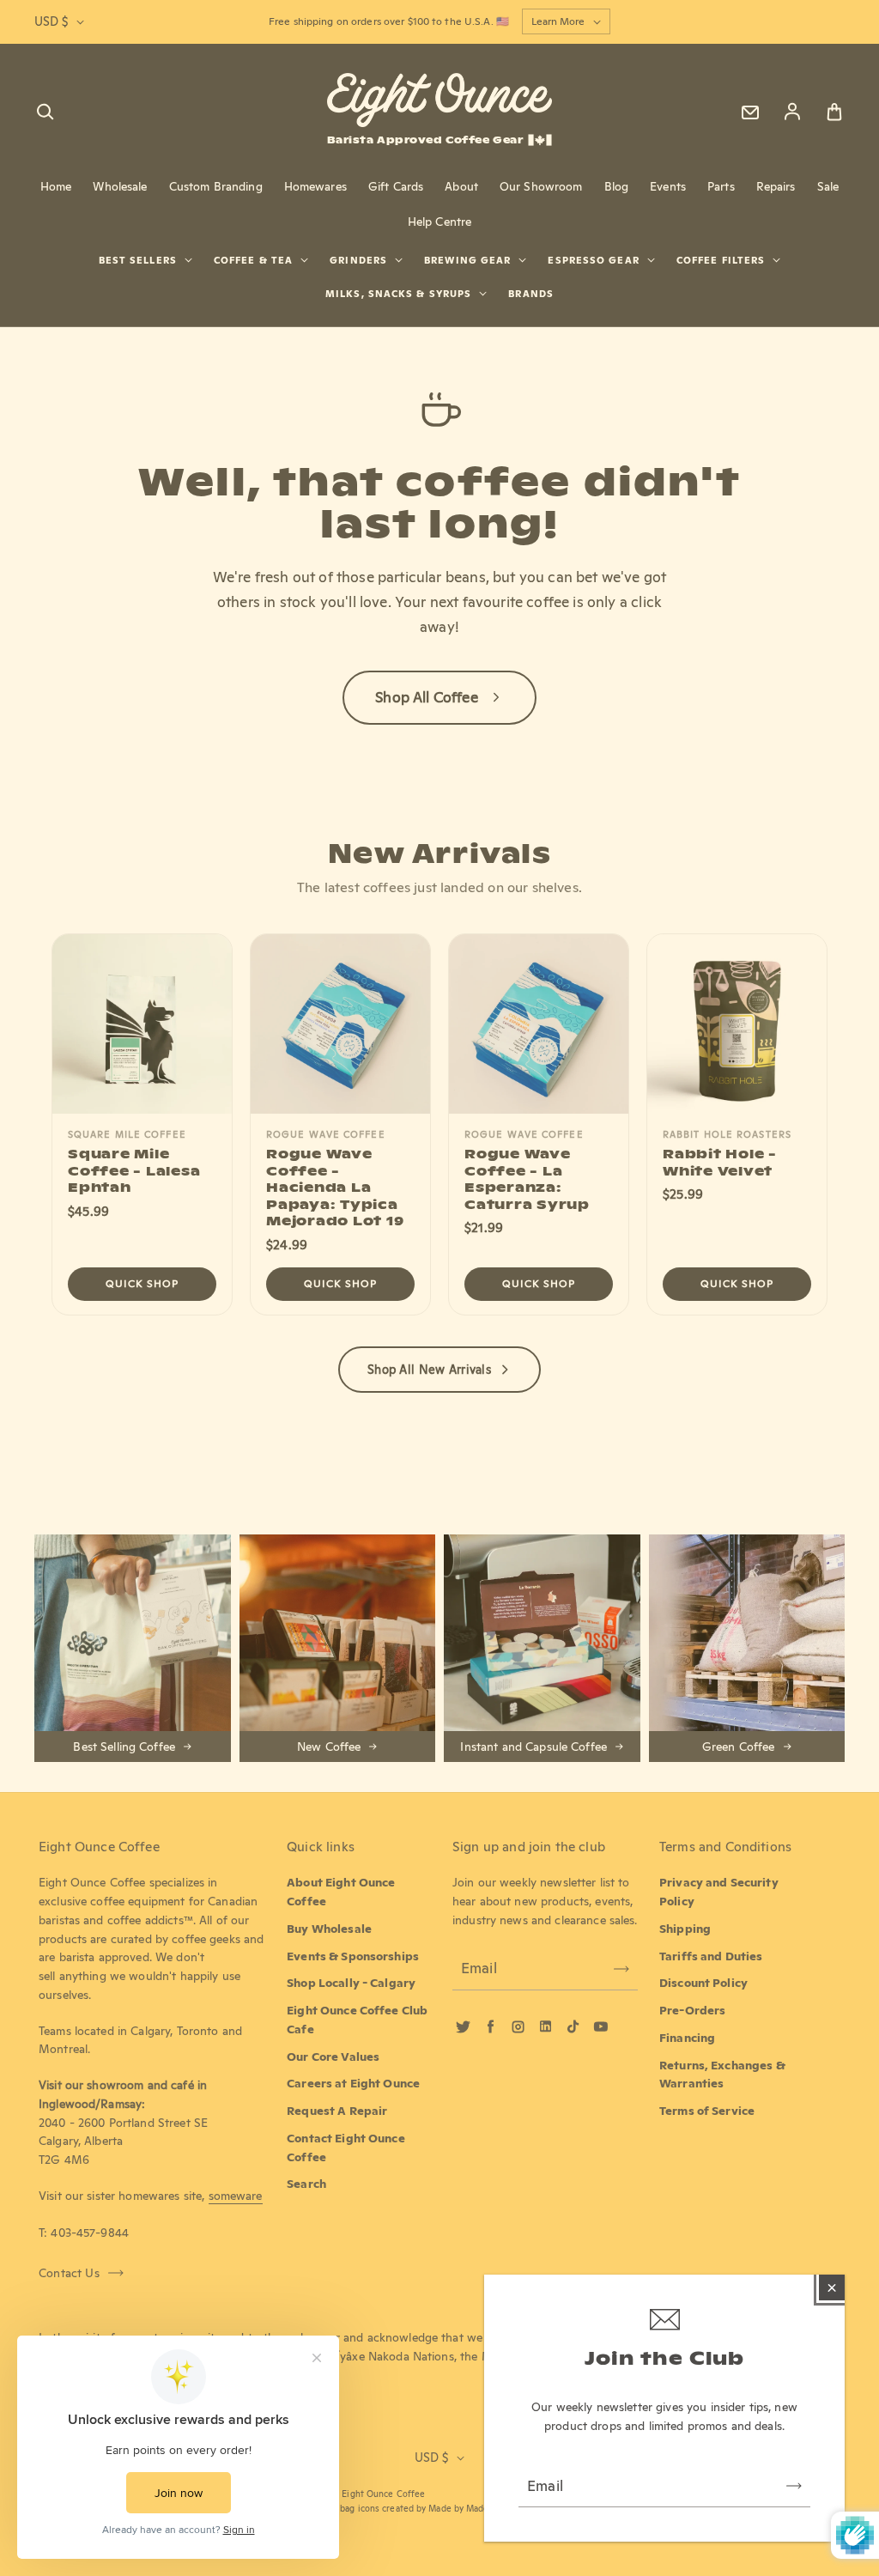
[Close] (832, 2287)
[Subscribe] (794, 2486)
